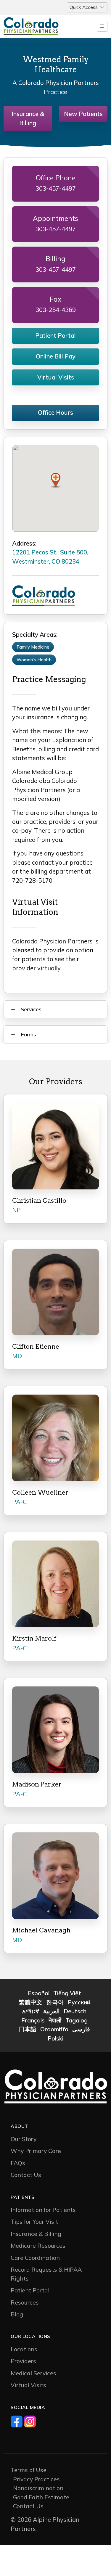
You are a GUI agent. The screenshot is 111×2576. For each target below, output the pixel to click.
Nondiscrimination (38, 2488)
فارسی (81, 2029)
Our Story (24, 2139)
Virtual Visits (56, 377)
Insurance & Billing (28, 118)
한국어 (55, 2002)
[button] (56, 480)
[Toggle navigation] (102, 26)
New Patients (83, 114)
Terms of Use (29, 2470)
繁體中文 (30, 2002)
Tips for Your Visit (34, 2222)
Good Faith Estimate (41, 2497)
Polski (55, 2038)
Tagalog (77, 2020)
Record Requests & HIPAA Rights (46, 2274)
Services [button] (31, 1009)
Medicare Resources (38, 2245)
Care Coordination (35, 2258)
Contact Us (26, 2175)
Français (33, 2020)
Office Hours (55, 413)
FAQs (18, 2163)
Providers (23, 2361)
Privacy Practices (36, 2479)
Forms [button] (28, 1034)
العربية (52, 2011)
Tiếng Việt (67, 1993)
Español (39, 1993)
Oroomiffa (54, 2029)
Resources (25, 2302)
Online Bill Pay (56, 356)
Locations (24, 2349)
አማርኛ (31, 2011)
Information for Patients (43, 2210)
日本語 (28, 2029)
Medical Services (33, 2373)
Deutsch (75, 2011)
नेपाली (55, 2020)
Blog (17, 2314)
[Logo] (41, 26)
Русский (79, 2002)
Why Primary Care (36, 2151)
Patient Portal (55, 336)
